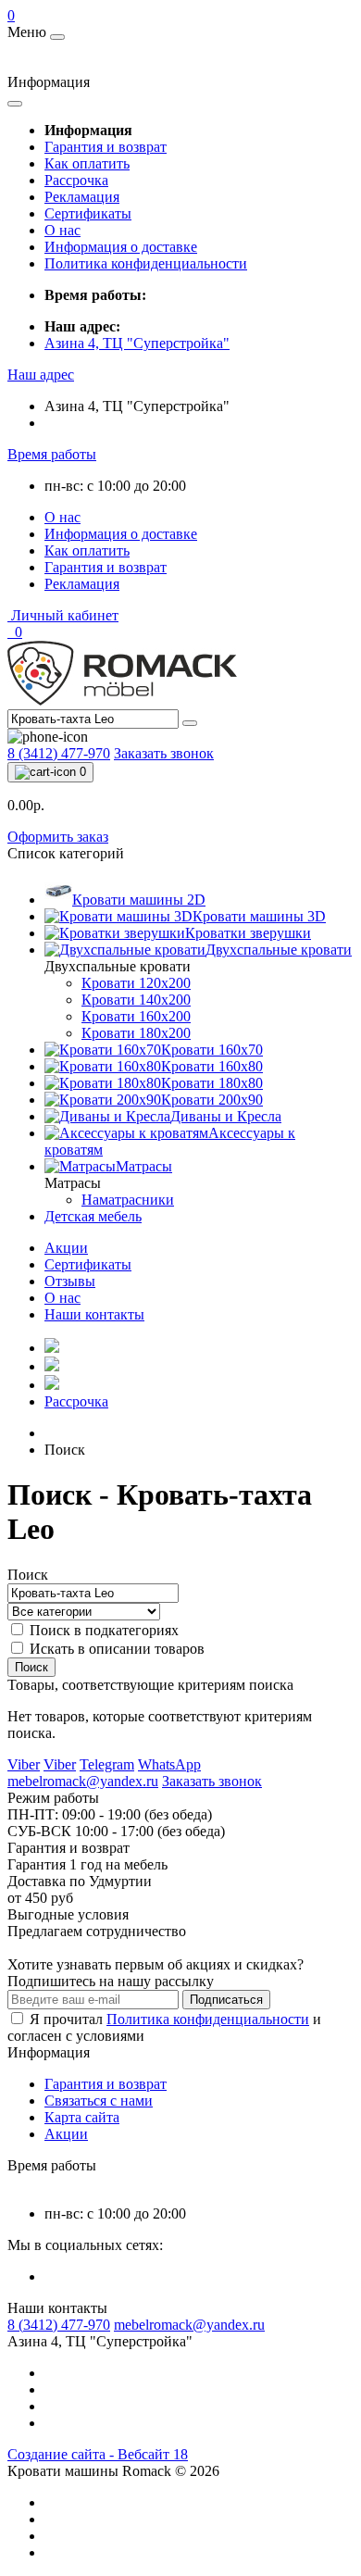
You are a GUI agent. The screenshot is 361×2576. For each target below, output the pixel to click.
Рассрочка (76, 180)
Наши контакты (94, 1314)
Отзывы (70, 1281)
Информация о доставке (121, 247)
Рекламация (82, 197)
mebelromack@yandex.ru (189, 2325)
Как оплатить (87, 163)
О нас (62, 230)
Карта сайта (82, 2117)
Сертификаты (88, 213)
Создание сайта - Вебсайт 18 (98, 2454)
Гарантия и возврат (106, 147)
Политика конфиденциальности (146, 263)
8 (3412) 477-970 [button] (59, 2325)
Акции (66, 1248)
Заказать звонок (164, 753)
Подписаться (226, 2000)
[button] (41, 375)
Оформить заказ (58, 837)
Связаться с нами (99, 2101)
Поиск (28, 1575)
